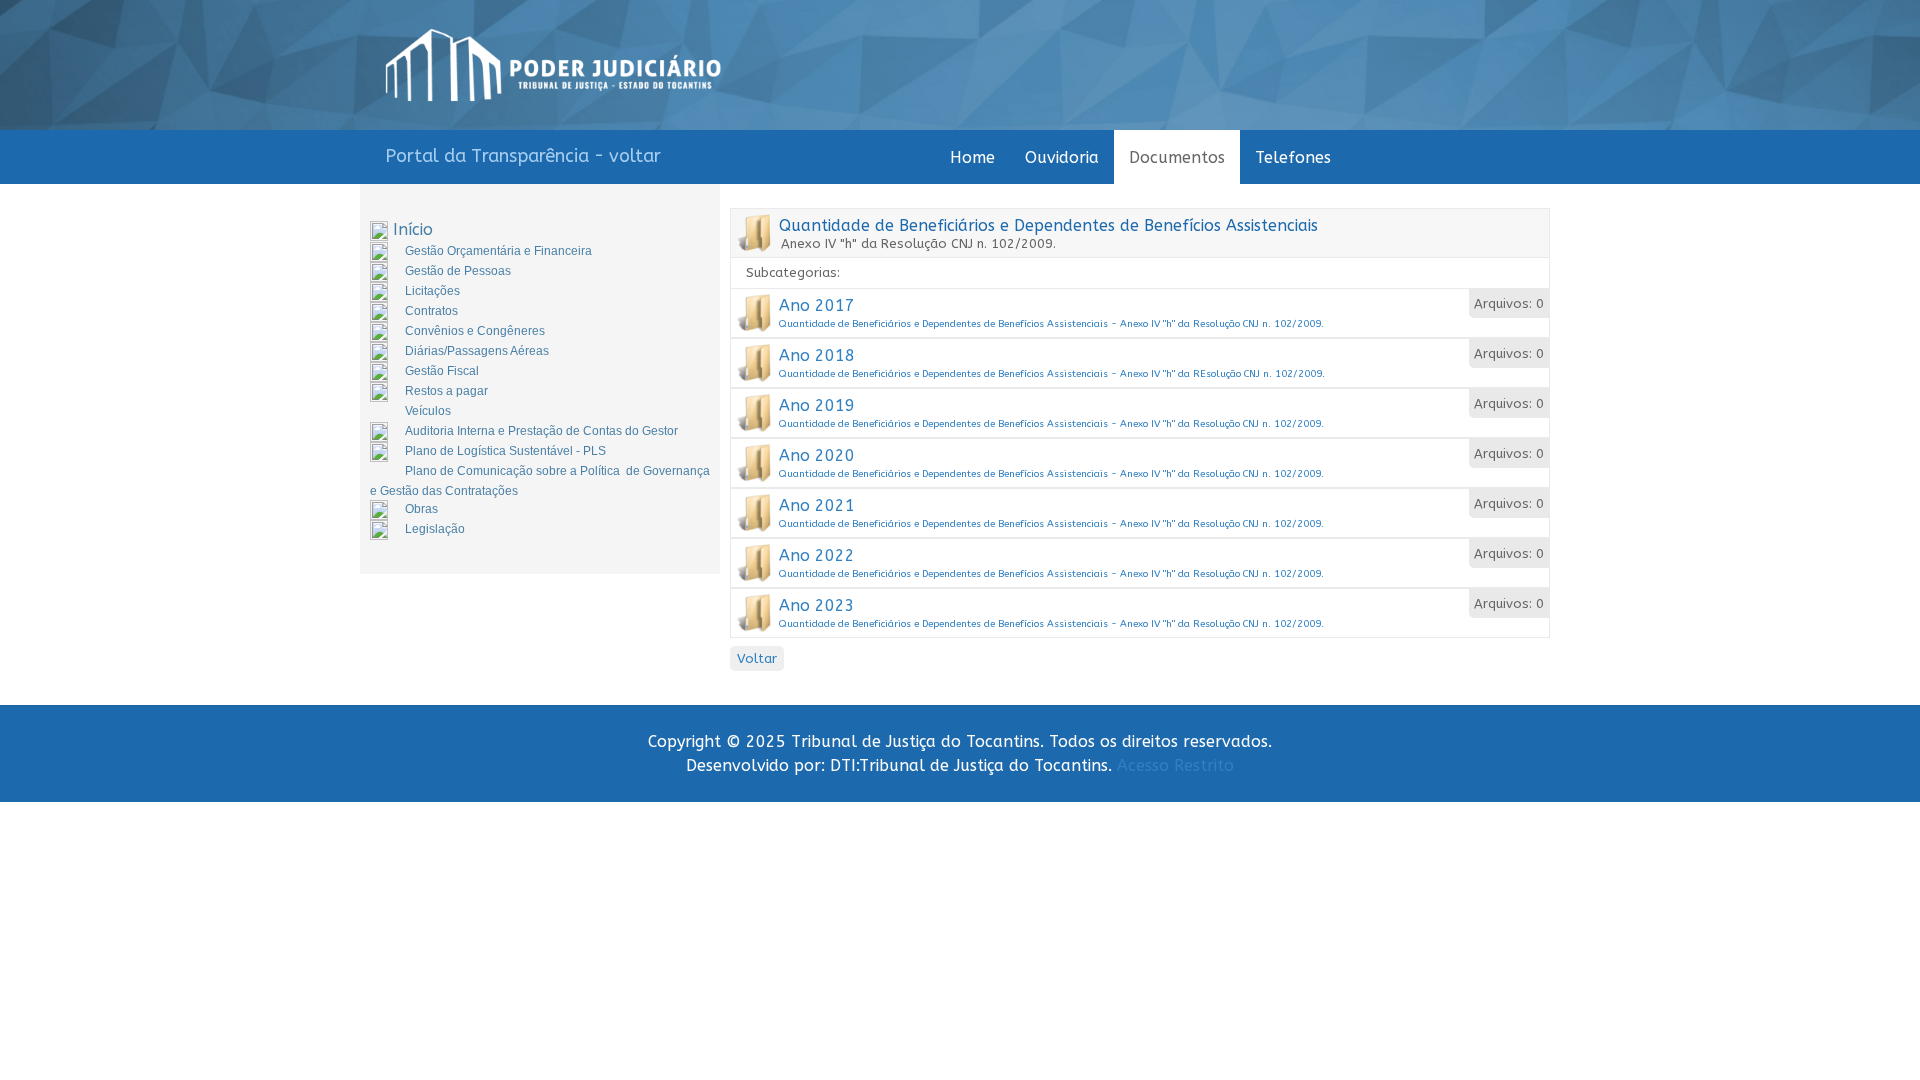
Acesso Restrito (1175, 765)
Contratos (431, 311)
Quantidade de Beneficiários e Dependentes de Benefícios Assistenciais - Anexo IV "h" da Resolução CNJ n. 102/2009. (1051, 324)
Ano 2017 (817, 305)
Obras (421, 509)
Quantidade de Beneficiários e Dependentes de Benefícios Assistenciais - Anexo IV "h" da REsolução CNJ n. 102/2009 (1050, 374)
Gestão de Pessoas (458, 271)
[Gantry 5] (553, 65)
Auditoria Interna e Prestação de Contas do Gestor (541, 431)
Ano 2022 (817, 555)
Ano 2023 (817, 605)
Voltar (757, 658)
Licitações (432, 291)
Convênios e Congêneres (475, 331)
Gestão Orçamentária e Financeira (498, 251)
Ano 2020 (817, 455)
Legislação (435, 529)
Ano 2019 (817, 405)
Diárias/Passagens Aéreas (477, 351)
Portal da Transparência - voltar (523, 156)
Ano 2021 (817, 505)
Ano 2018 (817, 355)
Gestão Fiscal (442, 371)
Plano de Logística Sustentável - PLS (505, 451)
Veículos (428, 411)
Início (413, 229)
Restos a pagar (446, 391)
